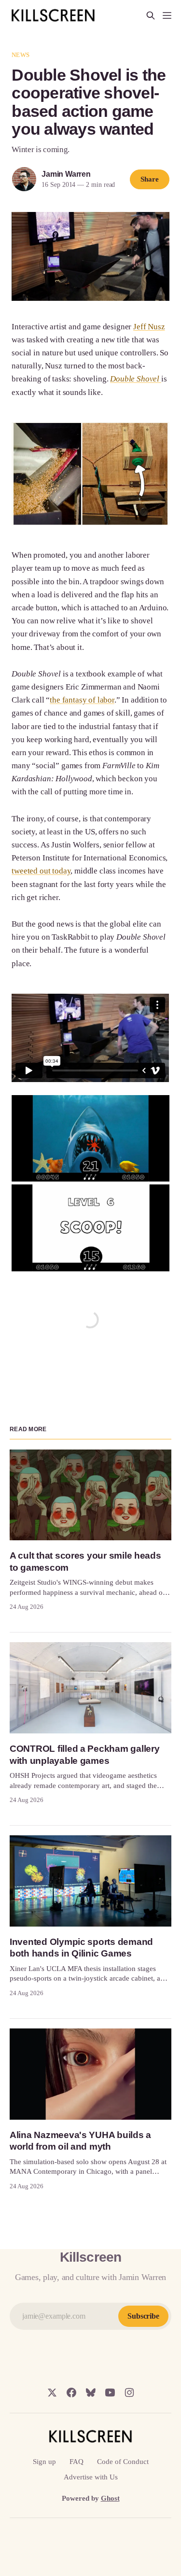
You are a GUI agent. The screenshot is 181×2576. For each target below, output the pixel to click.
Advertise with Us (91, 2477)
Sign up (44, 2462)
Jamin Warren (66, 174)
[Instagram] (129, 2393)
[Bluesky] (91, 2393)
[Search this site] (151, 15)
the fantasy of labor (82, 700)
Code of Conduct (123, 2462)
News (21, 55)
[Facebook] (71, 2393)
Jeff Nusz (149, 327)
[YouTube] (110, 2393)
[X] (52, 2393)
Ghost (110, 2498)
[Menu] (167, 15)
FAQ (77, 2462)
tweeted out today (41, 871)
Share (150, 179)
